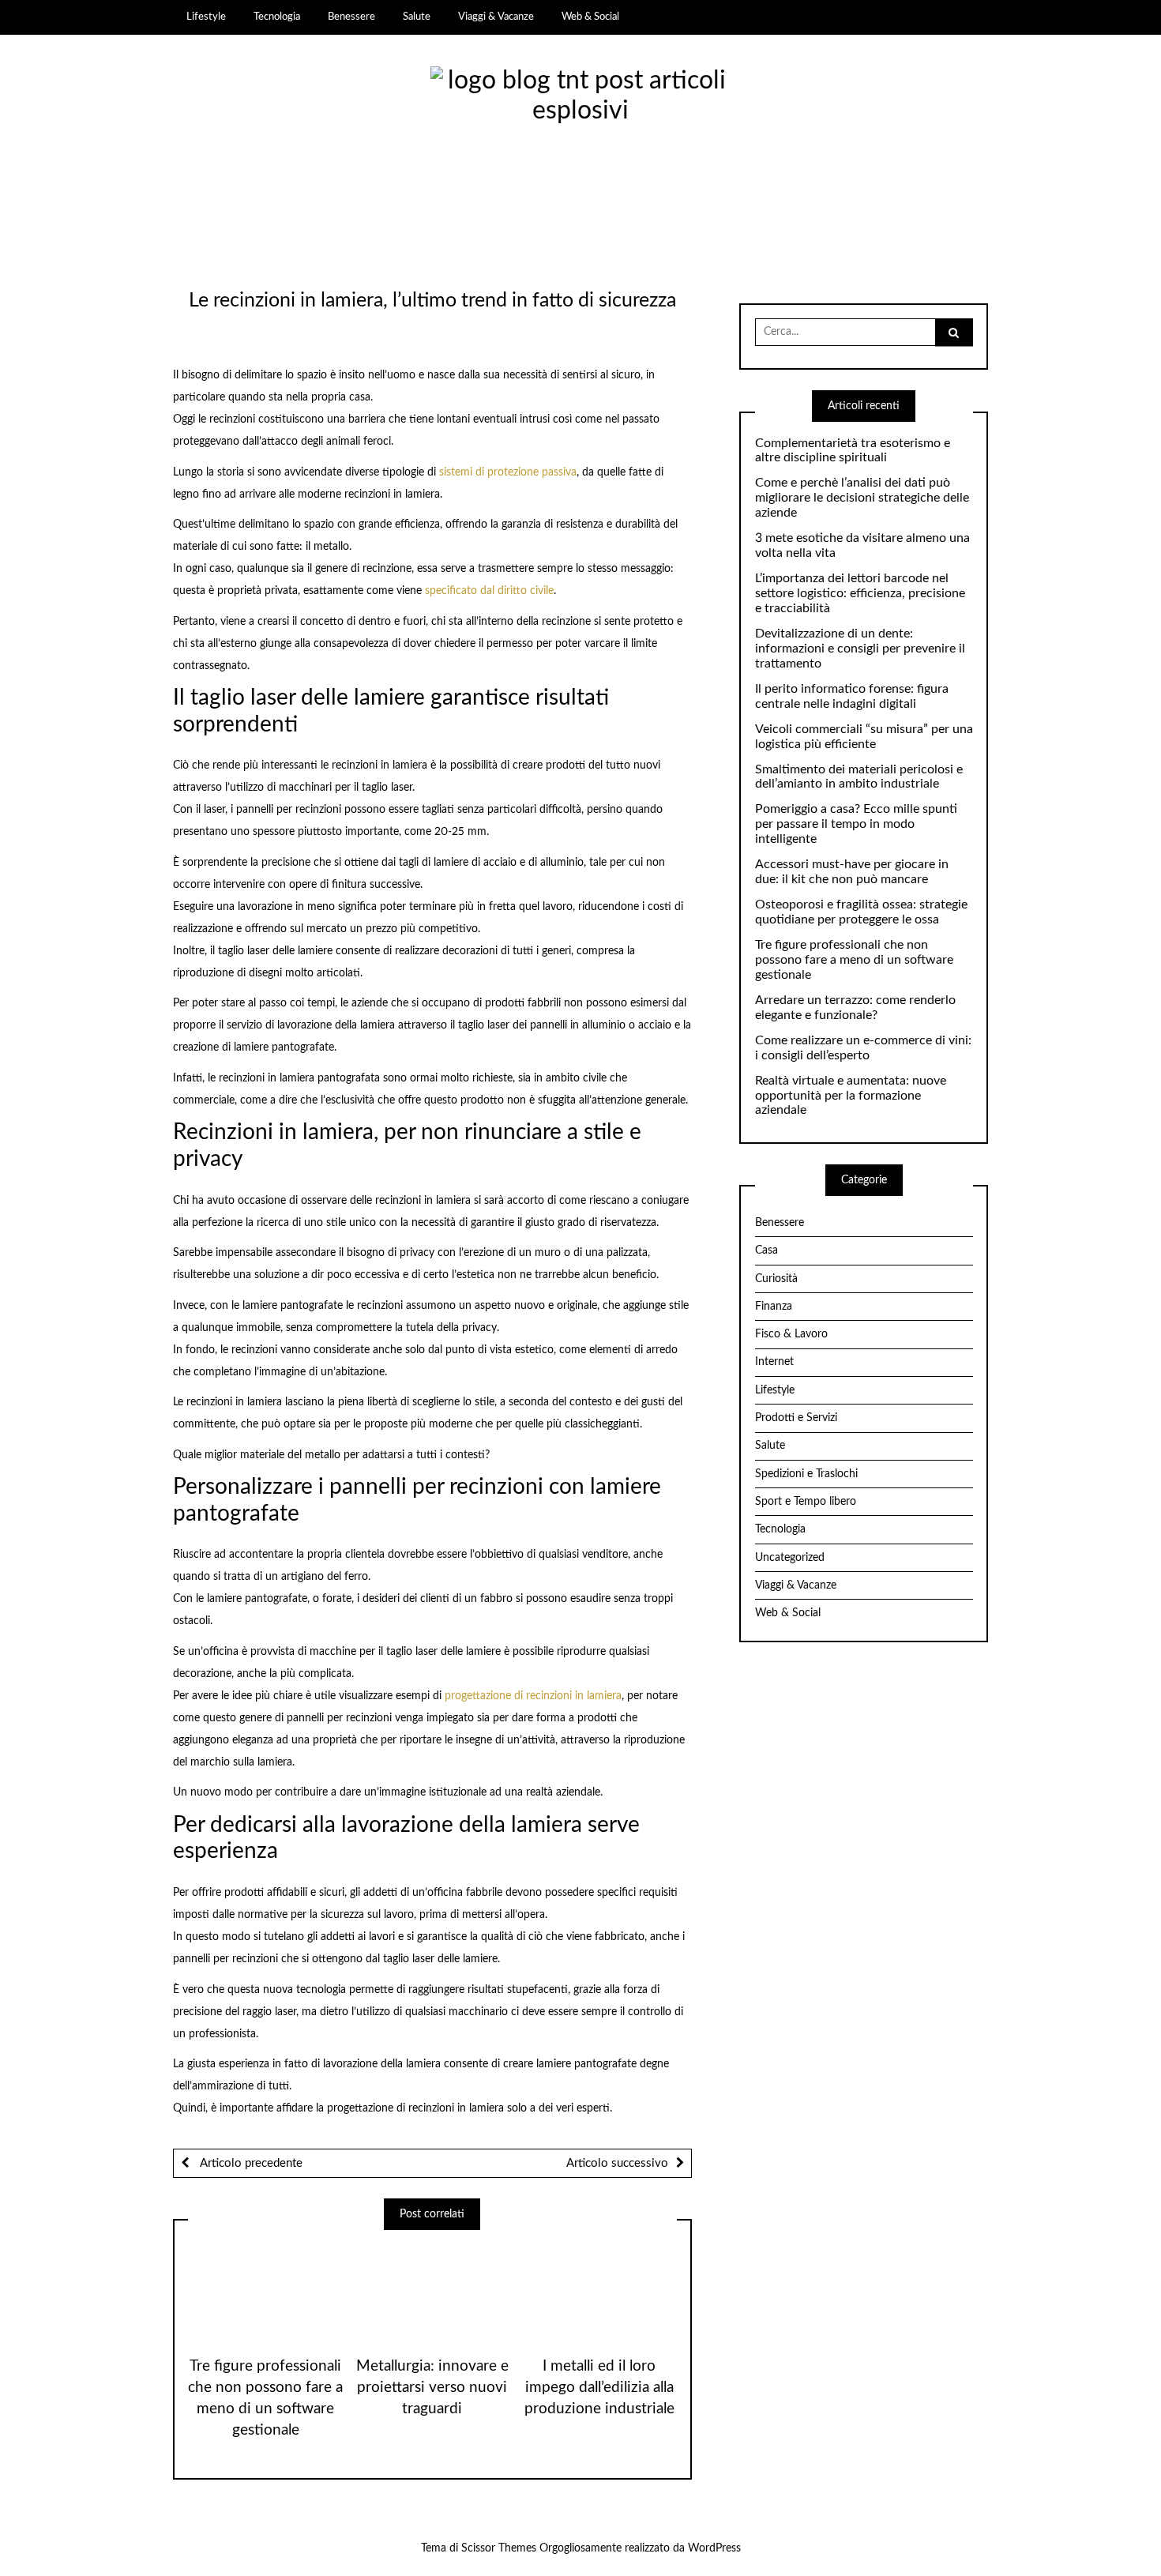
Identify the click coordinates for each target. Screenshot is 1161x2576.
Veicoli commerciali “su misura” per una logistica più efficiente (864, 737)
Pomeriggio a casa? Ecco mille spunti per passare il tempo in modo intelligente (856, 824)
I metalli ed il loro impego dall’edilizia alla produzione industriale (599, 2388)
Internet (774, 1362)
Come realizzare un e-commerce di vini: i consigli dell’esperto (863, 1048)
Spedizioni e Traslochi (806, 1474)
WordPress (714, 2548)
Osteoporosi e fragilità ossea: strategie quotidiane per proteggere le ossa (861, 912)
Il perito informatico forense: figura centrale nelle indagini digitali (852, 696)
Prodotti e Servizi (796, 1418)
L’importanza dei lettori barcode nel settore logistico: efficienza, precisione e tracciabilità (860, 593)
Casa (766, 1250)
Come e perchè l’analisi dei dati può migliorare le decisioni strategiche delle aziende (862, 498)
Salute (417, 17)
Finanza (774, 1307)
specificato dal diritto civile (489, 591)
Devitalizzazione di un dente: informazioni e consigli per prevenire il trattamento (860, 649)
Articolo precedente (250, 2163)
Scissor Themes (499, 2548)
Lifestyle (206, 17)
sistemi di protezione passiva (508, 472)
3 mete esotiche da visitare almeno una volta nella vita (862, 545)
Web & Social (590, 17)
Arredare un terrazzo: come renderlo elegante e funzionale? (855, 1008)
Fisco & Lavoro (791, 1334)
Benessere (351, 17)
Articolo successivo (617, 2163)
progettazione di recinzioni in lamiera (533, 1696)
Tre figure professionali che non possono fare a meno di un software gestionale (854, 960)
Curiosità (776, 1279)
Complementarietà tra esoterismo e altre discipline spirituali (853, 451)
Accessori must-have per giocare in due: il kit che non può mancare (852, 872)
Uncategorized (790, 1558)
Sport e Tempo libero (806, 1502)
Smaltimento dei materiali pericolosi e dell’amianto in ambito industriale (859, 777)
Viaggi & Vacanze (496, 17)
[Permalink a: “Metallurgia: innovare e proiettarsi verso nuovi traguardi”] (432, 2287)
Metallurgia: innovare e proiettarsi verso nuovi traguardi (432, 2388)
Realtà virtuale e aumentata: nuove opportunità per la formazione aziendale (851, 1096)
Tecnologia (277, 17)
